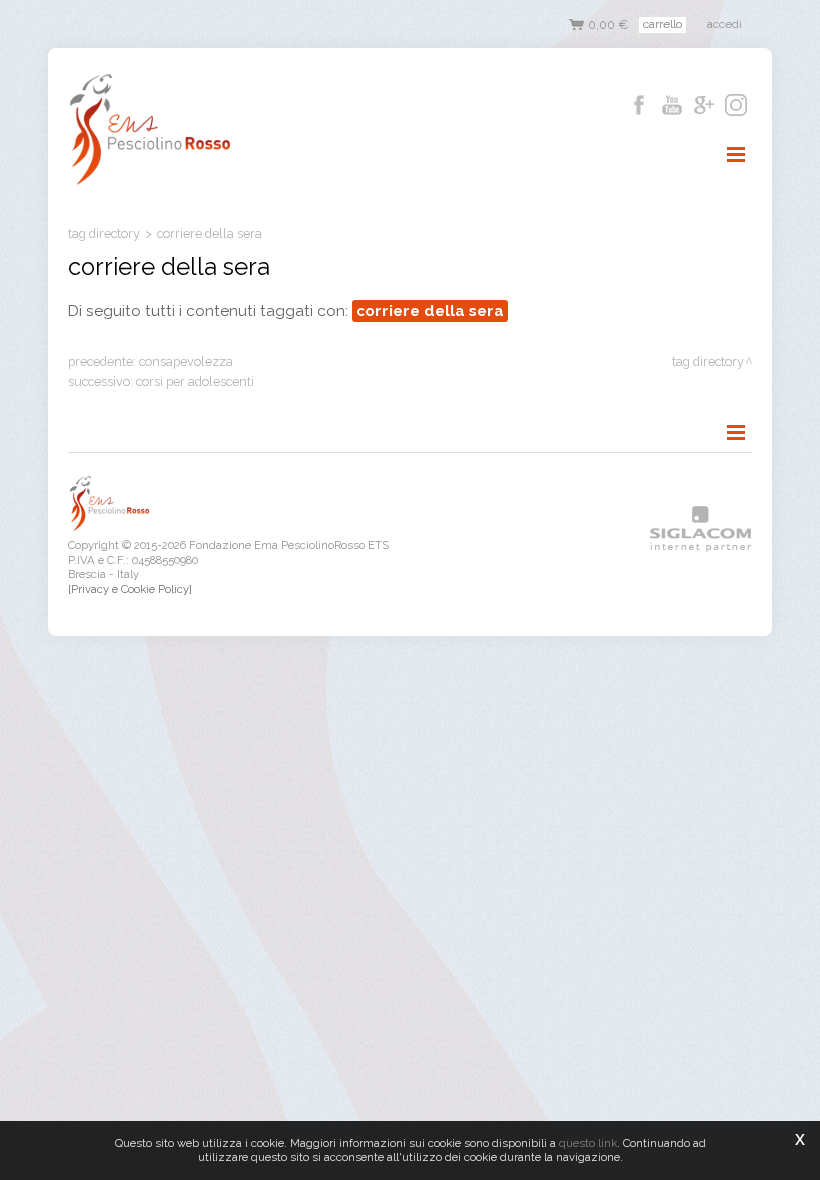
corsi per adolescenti (195, 381)
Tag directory (104, 233)
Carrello (662, 24)
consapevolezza (186, 361)
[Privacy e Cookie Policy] (130, 589)
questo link (588, 1143)
